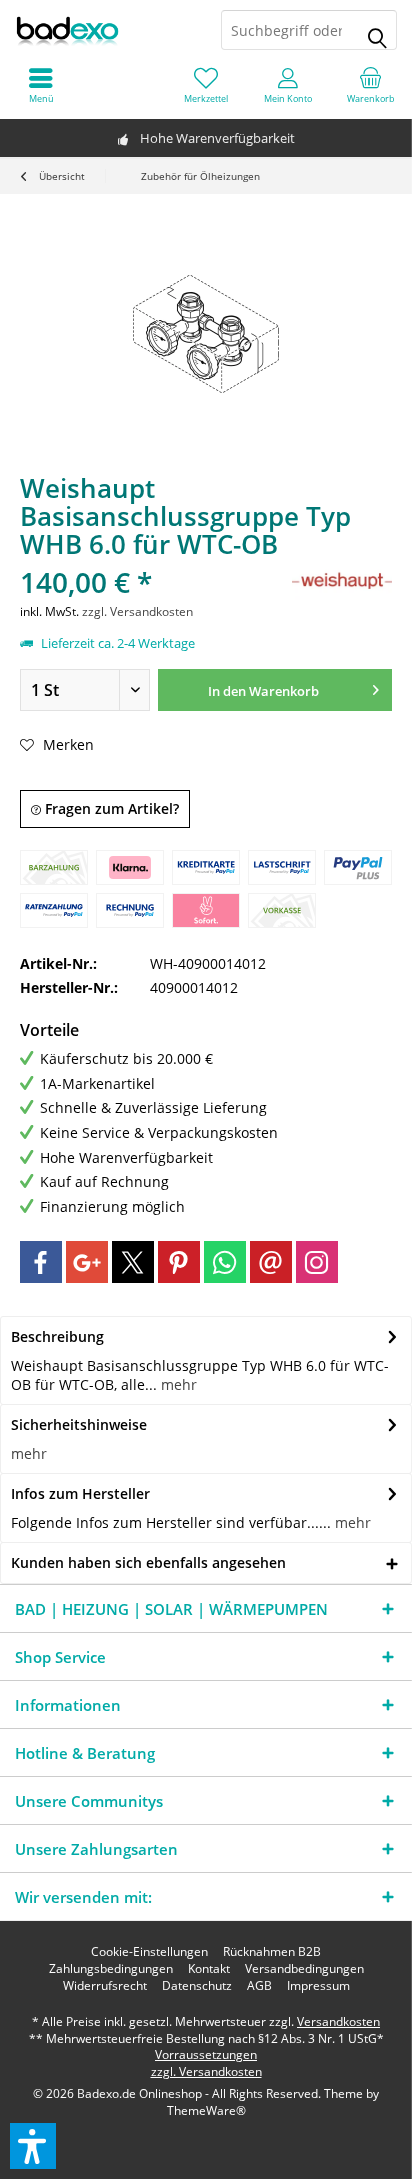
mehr (177, 1384)
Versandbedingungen (304, 1969)
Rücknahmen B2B (272, 1952)
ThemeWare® (206, 2110)
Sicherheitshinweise (79, 1424)
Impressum (318, 1986)
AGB (259, 1986)
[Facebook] (41, 1262)
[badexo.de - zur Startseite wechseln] (103, 30)
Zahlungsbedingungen (111, 1969)
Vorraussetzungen (206, 2054)
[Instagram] (317, 1262)
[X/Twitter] (133, 1262)
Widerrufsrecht (105, 1986)
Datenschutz (197, 1986)
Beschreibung (57, 1336)
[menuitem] (371, 85)
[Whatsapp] (225, 1262)
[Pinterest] (179, 1262)
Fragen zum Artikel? (110, 808)
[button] (33, 2146)
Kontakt (209, 1969)
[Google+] (87, 1262)
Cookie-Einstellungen (149, 1952)
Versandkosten (338, 2021)
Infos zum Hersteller (80, 1493)
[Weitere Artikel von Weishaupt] (342, 581)
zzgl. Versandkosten (137, 611)
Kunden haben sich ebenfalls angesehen (148, 1562)
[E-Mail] (271, 1262)
